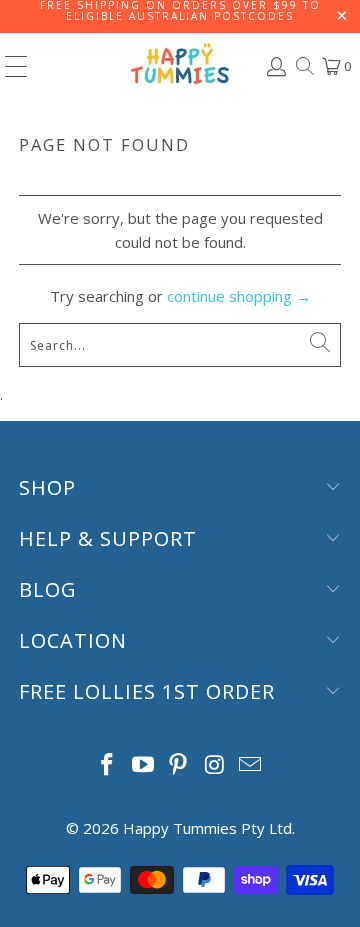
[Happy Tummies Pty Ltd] (180, 66)
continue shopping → (239, 296)
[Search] (303, 66)
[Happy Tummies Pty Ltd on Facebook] (108, 765)
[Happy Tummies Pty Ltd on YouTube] (143, 765)
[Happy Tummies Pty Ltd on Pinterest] (179, 765)
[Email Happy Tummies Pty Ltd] (251, 765)
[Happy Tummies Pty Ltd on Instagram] (215, 765)
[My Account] (275, 66)
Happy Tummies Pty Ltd (207, 828)
